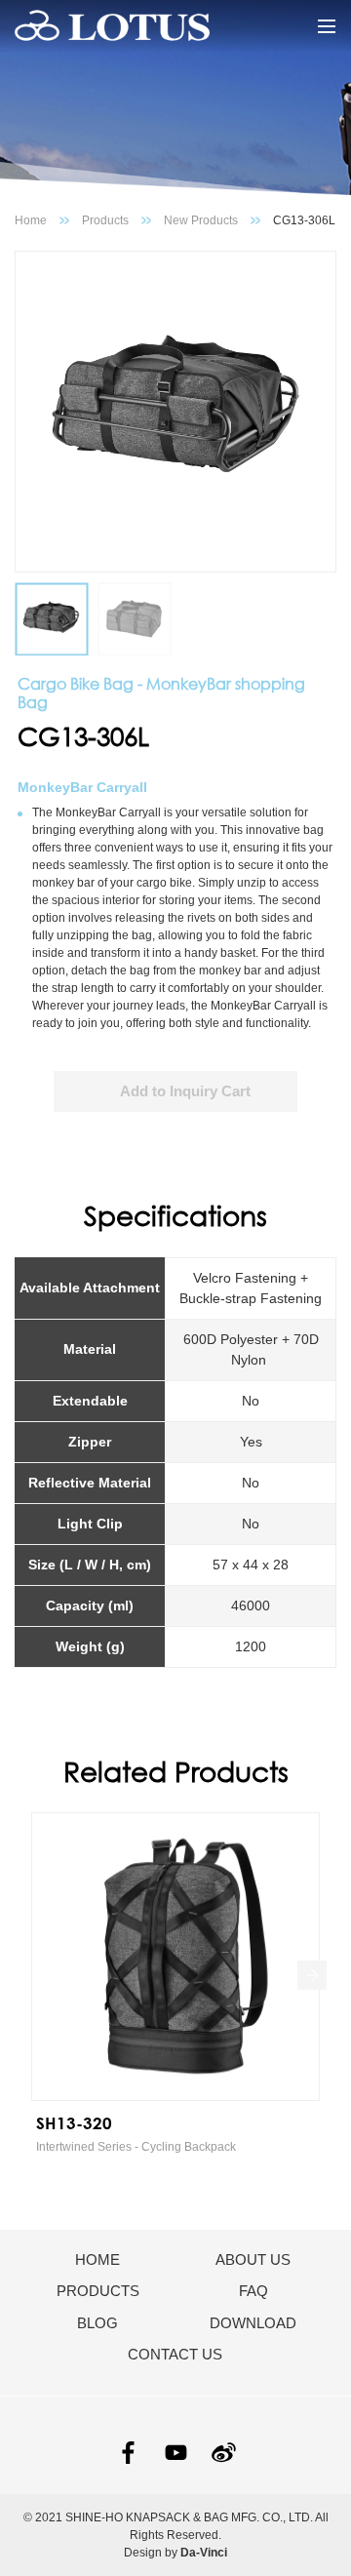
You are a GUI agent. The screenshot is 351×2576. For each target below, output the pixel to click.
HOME (97, 2259)
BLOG (97, 2323)
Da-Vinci (204, 2553)
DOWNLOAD (253, 2323)
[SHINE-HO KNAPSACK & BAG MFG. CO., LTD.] (112, 26)
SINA (224, 2453)
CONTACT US (175, 2354)
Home (31, 220)
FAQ (253, 2291)
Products (105, 220)
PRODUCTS (98, 2291)
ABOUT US (253, 2259)
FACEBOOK (128, 2453)
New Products (201, 220)
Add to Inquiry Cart (185, 1091)
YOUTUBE (176, 2453)
